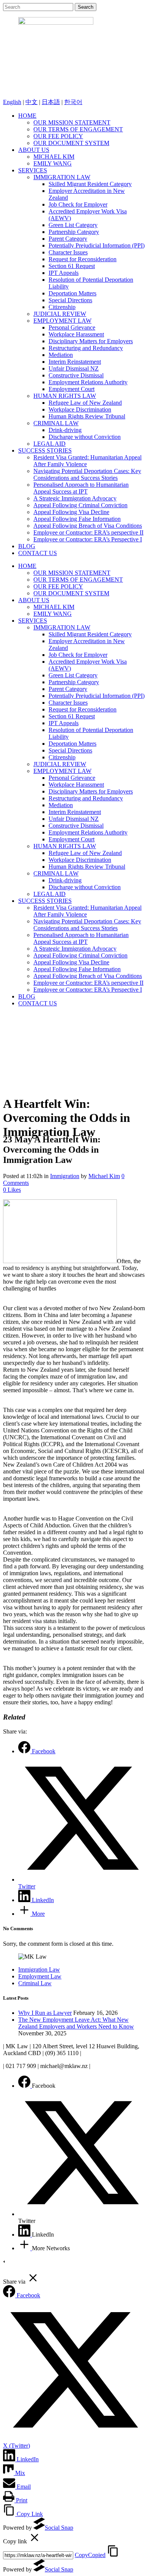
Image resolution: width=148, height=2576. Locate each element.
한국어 (73, 102)
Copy (90, 2555)
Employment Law (40, 1976)
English (12, 102)
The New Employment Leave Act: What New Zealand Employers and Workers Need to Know (76, 2023)
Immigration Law (39, 1969)
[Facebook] (25, 2086)
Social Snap (59, 2528)
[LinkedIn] (25, 2234)
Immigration (65, 1176)
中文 (31, 102)
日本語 (51, 102)
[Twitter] (82, 2214)
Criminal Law (35, 1983)
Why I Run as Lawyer (45, 2013)
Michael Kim (104, 1176)
